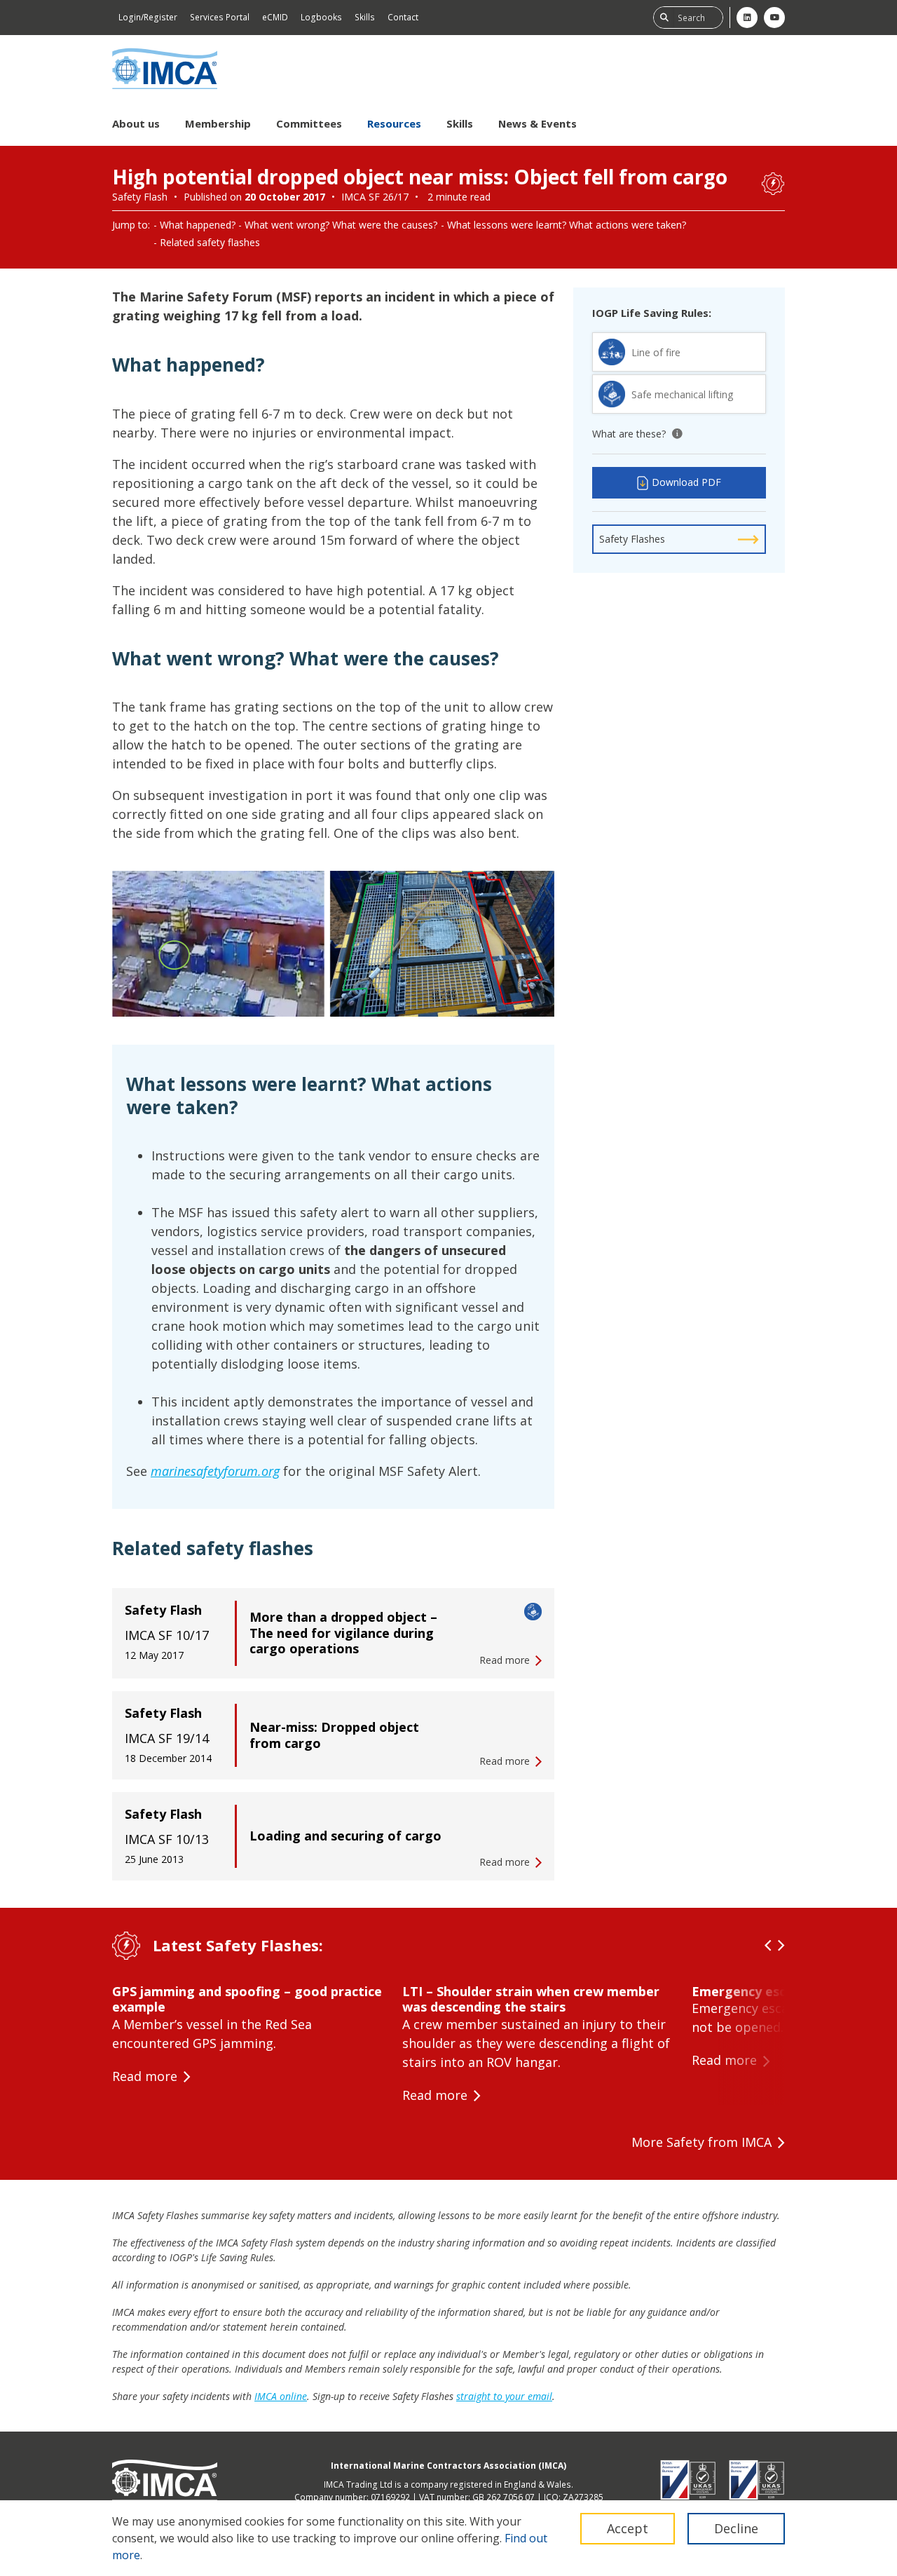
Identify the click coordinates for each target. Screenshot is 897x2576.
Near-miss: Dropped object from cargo (334, 1735)
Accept (628, 2528)
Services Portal (220, 17)
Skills (365, 17)
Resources (394, 123)
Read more (145, 2076)
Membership (218, 123)
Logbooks (321, 17)
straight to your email (504, 2396)
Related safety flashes (210, 242)
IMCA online (281, 2396)
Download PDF (686, 482)
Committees (309, 123)
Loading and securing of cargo (345, 1836)
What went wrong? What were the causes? (341, 225)
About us (136, 123)
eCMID (275, 17)
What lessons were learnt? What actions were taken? (567, 225)
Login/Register (148, 17)
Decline (736, 2528)
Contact (403, 17)
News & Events (537, 123)
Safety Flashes (632, 539)
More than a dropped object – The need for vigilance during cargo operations (343, 1633)
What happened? (198, 225)
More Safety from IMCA (701, 2142)
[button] (768, 1946)
